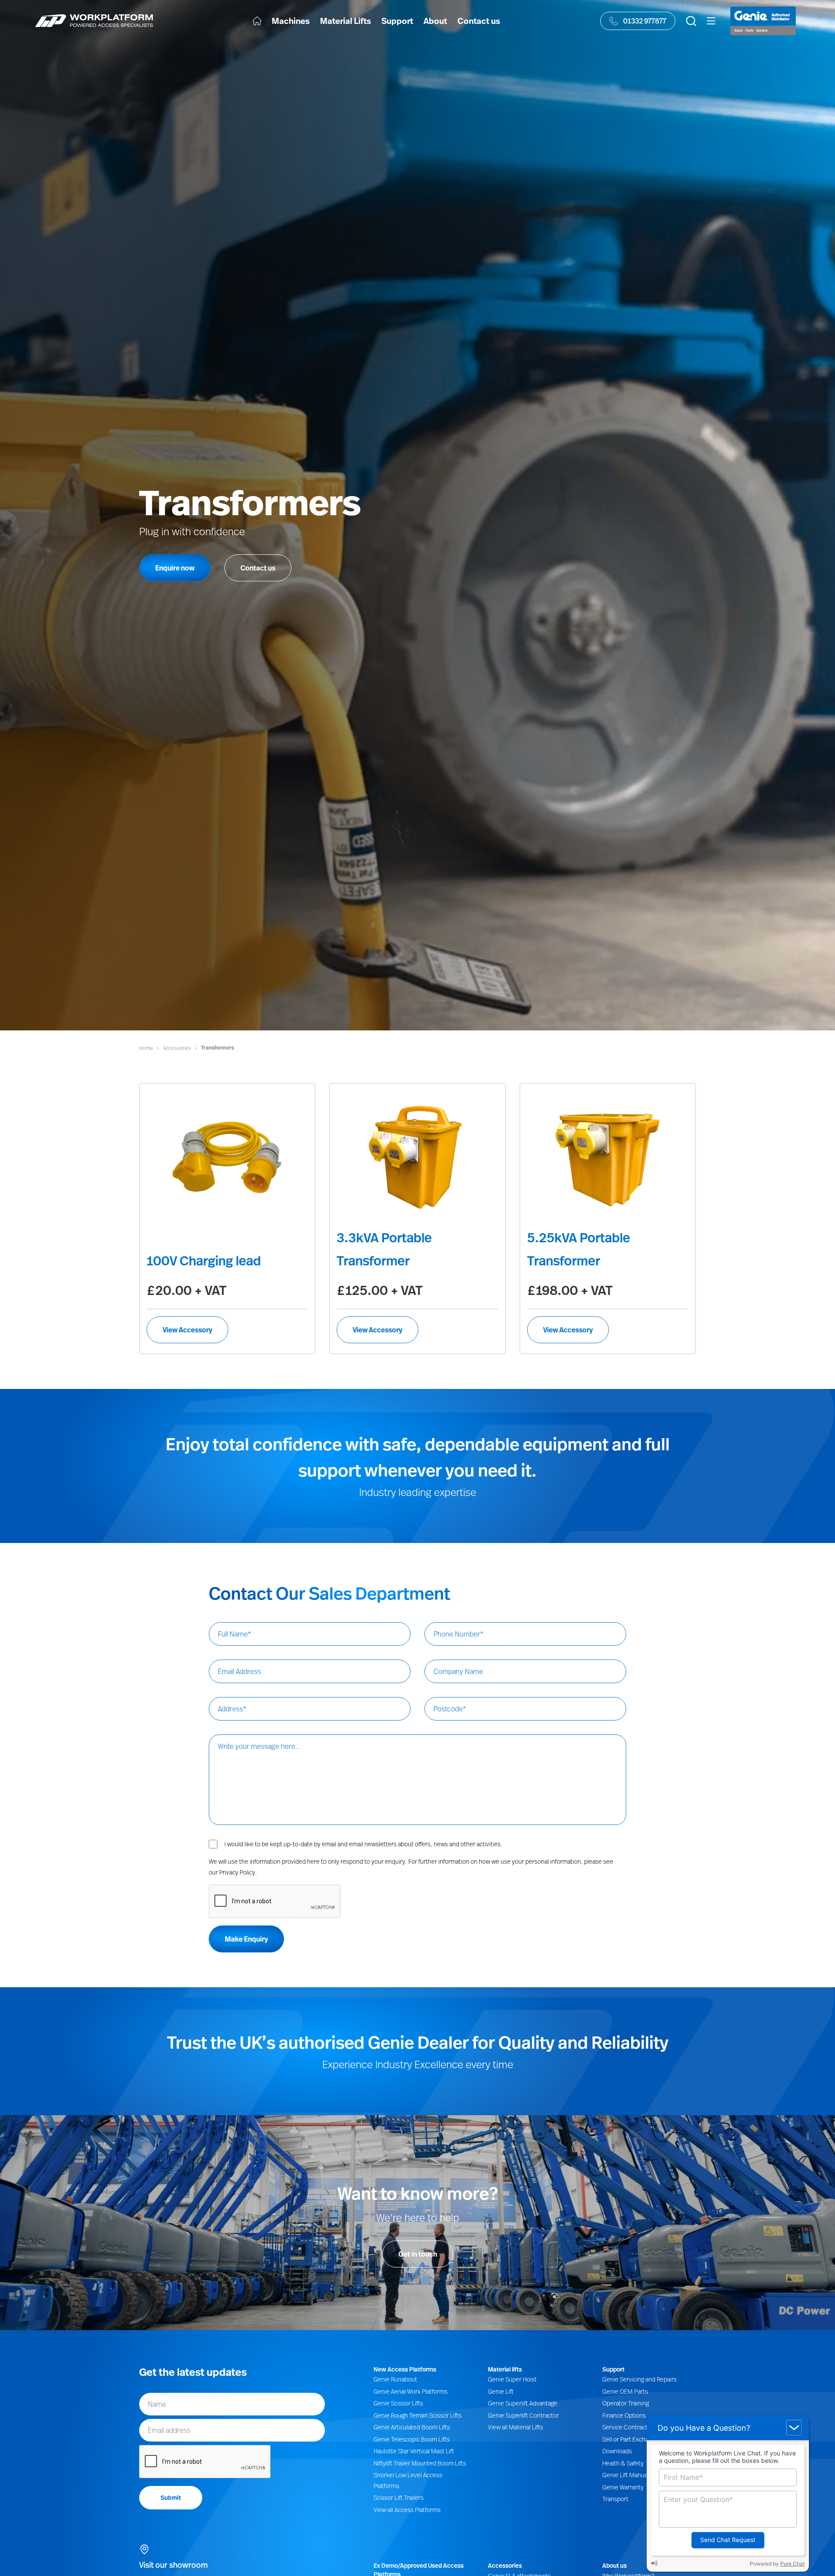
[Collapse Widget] (794, 2428)
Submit (171, 2497)
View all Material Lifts (516, 2427)
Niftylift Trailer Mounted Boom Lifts (420, 2463)
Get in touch (418, 2254)
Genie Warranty (623, 2487)
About (435, 21)
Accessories (177, 1048)
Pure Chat (792, 2564)
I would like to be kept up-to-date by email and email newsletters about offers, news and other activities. (363, 1844)
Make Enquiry (246, 1939)
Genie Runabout (395, 2379)
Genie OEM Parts (625, 2391)
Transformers (217, 1048)
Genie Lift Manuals (627, 2475)
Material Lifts (346, 21)
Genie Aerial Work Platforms (411, 2391)
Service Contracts (626, 2427)
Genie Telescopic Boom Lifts (412, 2439)
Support (397, 21)
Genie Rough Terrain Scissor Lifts (417, 2415)
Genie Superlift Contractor (523, 2415)
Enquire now (175, 568)
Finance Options (624, 2415)
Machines (291, 21)
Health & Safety (623, 2463)
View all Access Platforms (407, 2510)
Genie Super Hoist (512, 2379)
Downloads (617, 2451)
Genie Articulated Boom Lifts (412, 2427)
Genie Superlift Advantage (523, 2403)
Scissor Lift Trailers (399, 2497)
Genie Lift (501, 2391)
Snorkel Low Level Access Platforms (408, 2480)
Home (146, 1048)
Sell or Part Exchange (630, 2439)
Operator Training (626, 2403)
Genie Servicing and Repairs (640, 2379)
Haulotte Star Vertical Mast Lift (414, 2451)
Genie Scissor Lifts (398, 2403)
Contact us (479, 21)
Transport (615, 2499)
